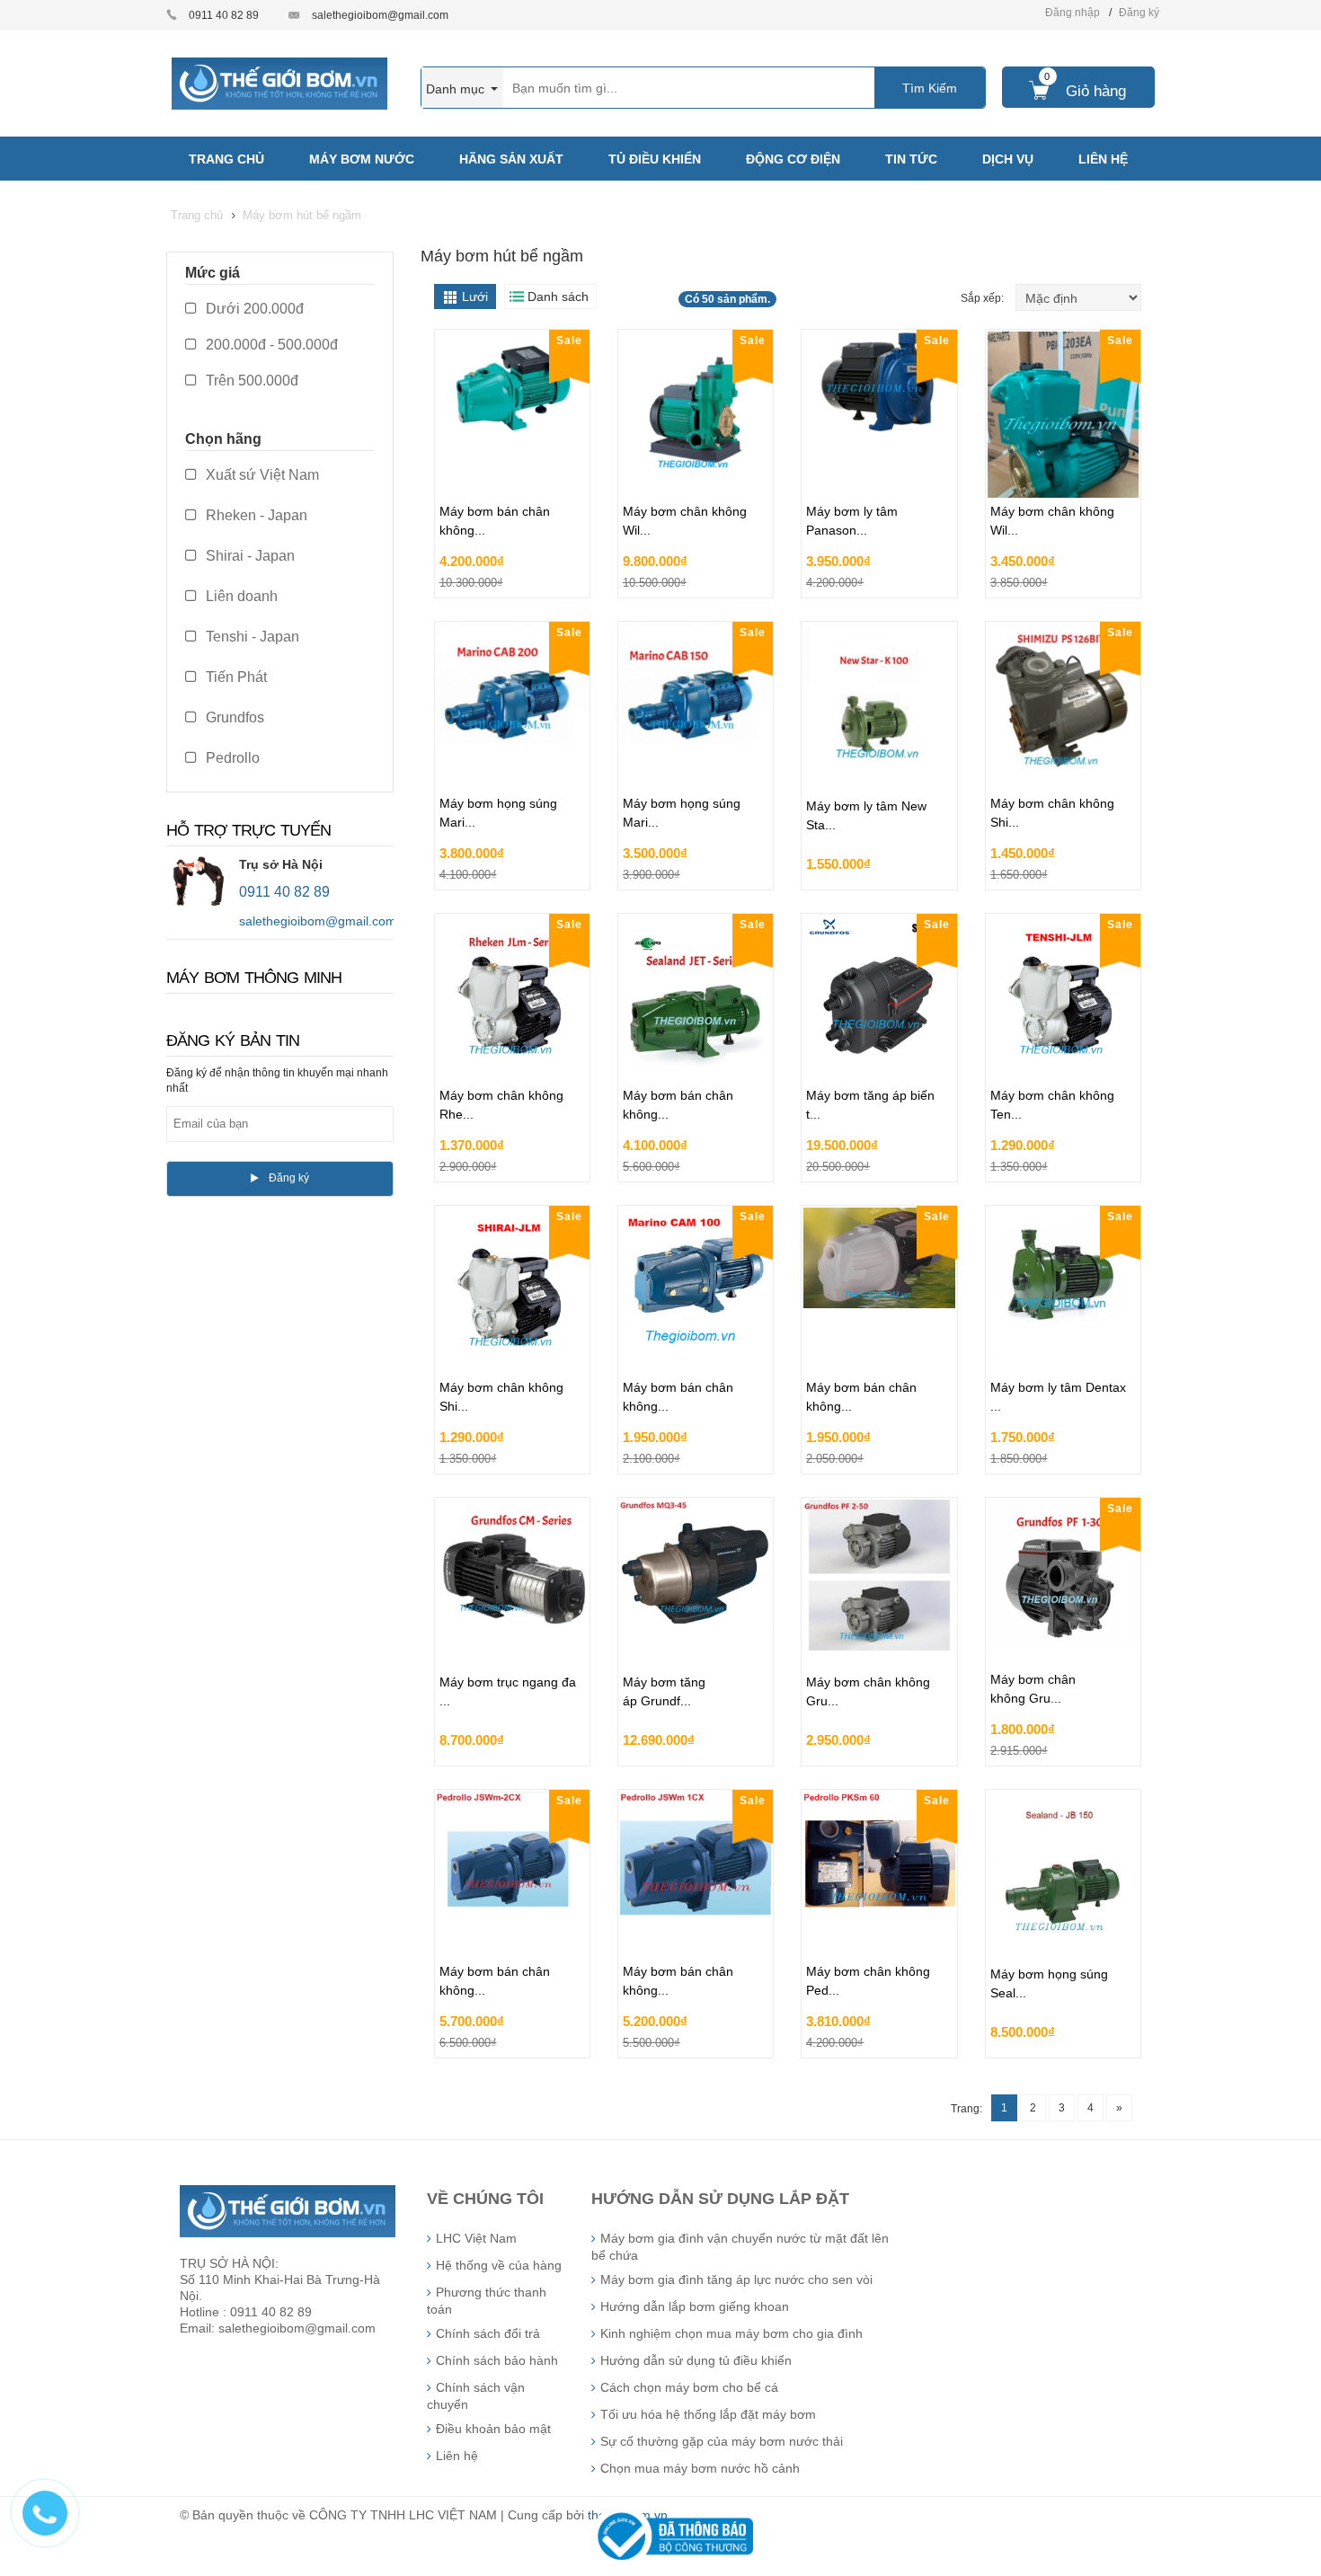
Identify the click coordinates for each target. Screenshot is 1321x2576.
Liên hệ (457, 2456)
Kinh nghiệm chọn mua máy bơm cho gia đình (731, 2333)
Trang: (966, 2109)
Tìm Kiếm (930, 88)
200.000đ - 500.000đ (270, 345)
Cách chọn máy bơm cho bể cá (689, 2387)
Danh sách (558, 297)
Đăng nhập (1073, 13)
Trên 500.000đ (250, 381)
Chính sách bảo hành (497, 2360)
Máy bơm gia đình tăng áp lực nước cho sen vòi (736, 2279)
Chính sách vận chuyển (476, 2396)
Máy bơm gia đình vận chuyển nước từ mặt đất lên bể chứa (740, 2247)
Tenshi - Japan (251, 637)
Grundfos (233, 717)
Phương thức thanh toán (487, 2301)
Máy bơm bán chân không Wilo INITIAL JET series (507, 475)
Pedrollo (231, 758)
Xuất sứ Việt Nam (261, 475)
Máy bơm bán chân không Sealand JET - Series (683, 1059)
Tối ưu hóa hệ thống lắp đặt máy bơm (708, 2414)
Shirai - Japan (248, 556)
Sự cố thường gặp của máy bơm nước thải (722, 2441)
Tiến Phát (235, 677)
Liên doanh (240, 596)
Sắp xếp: (984, 298)
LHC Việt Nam (476, 2238)
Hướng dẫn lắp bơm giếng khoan (695, 2306)
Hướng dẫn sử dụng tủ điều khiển (696, 2360)
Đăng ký (1139, 13)
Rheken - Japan (255, 515)
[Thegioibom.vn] (279, 83)
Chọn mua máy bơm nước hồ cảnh (700, 2468)
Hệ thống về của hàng (499, 2265)
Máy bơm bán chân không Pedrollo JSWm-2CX (505, 1935)
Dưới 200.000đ (253, 309)
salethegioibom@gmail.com (380, 15)
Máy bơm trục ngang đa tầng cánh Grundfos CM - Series (512, 1667)
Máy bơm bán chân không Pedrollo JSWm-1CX (688, 1935)
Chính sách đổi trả (488, 2333)
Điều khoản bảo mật (493, 2429)
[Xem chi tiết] (572, 579)
